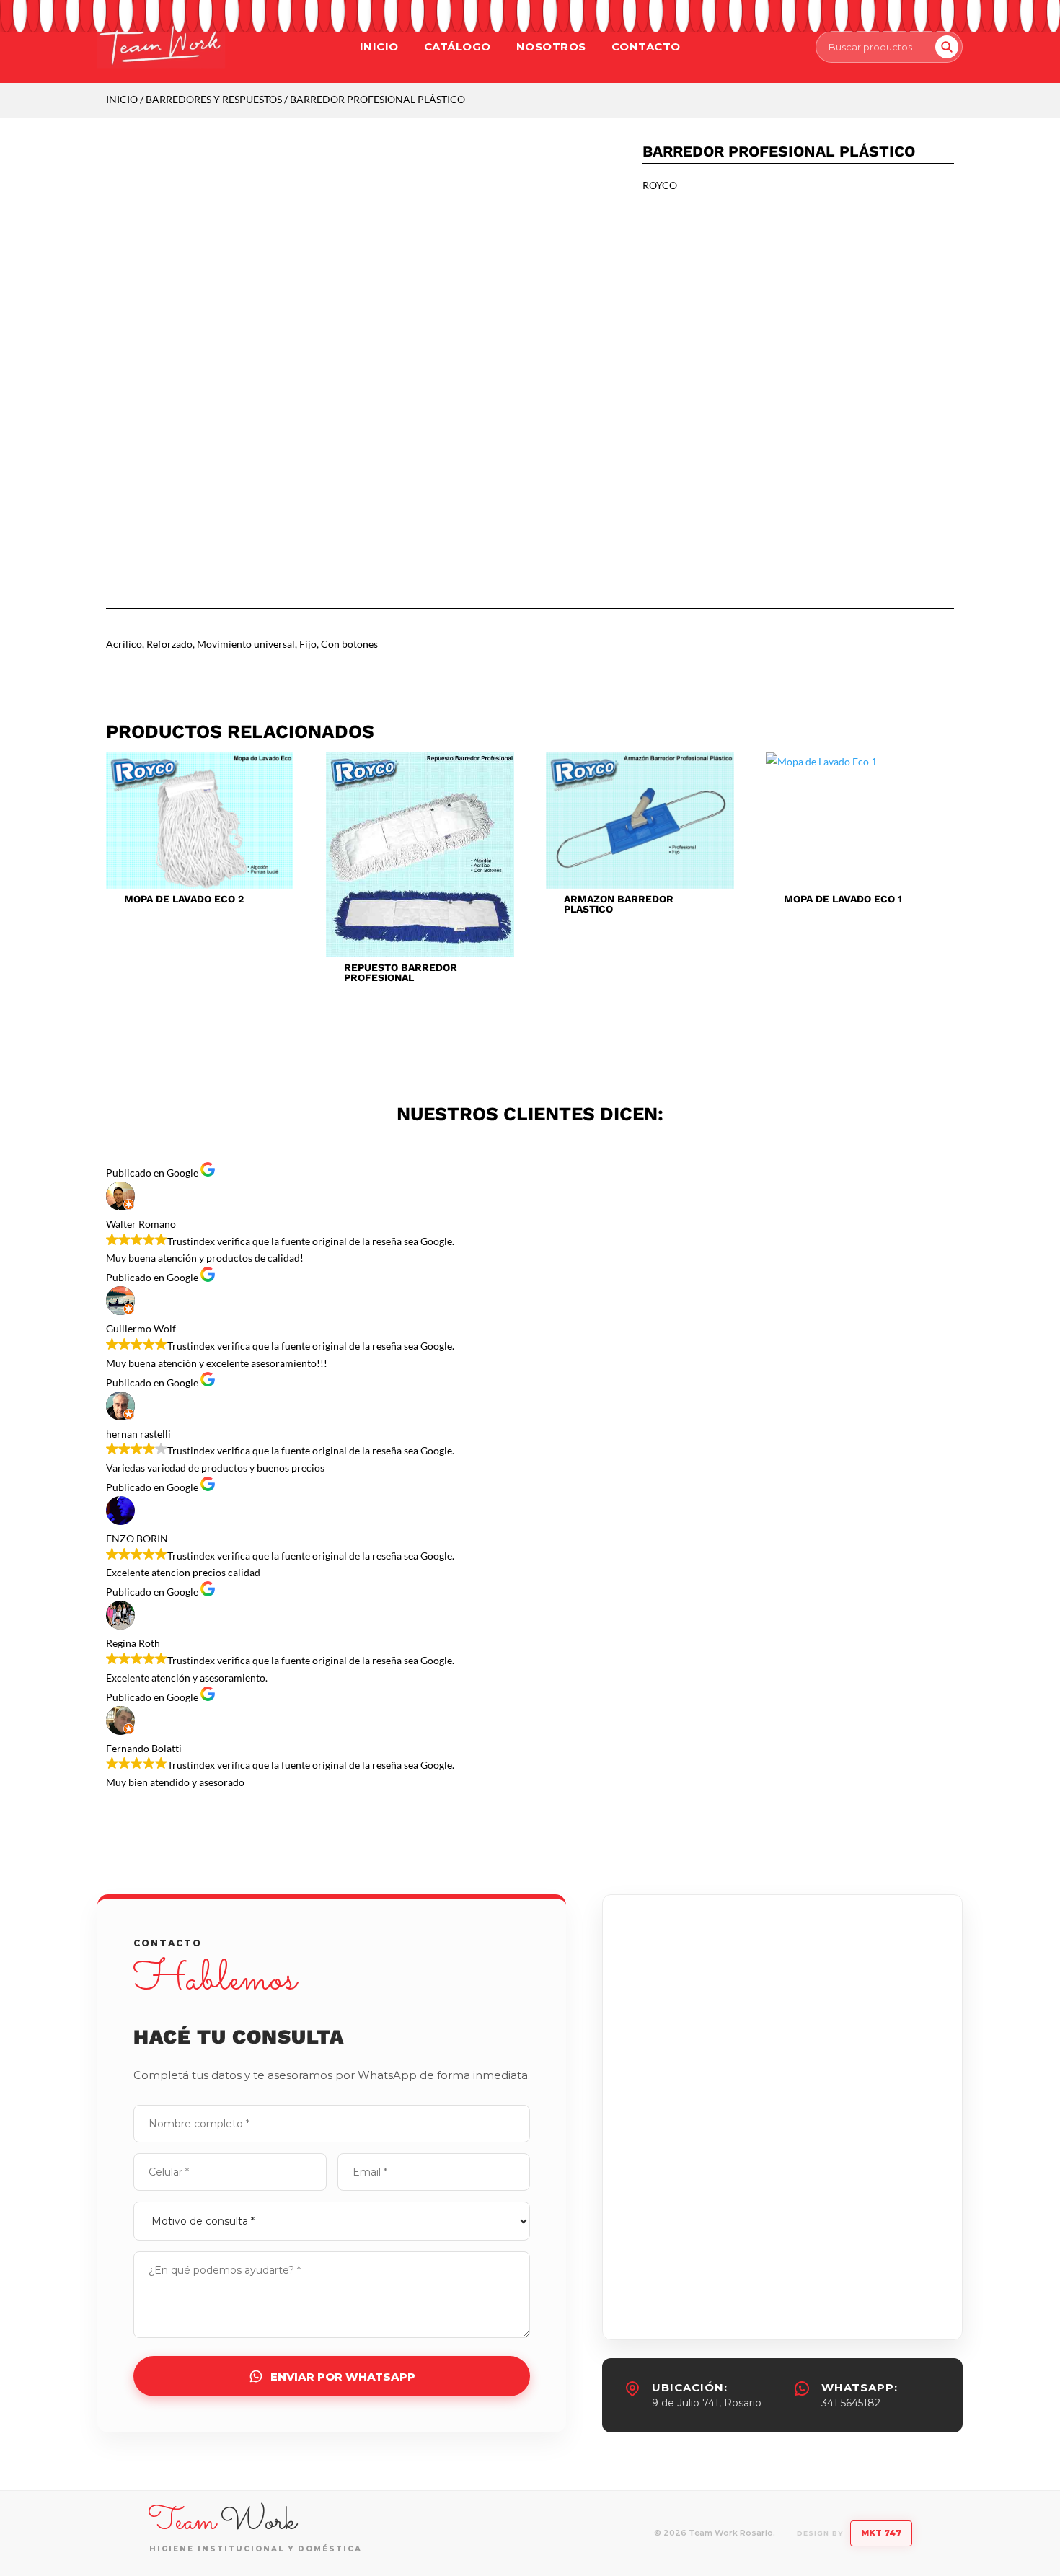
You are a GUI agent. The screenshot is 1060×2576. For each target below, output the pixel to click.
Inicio (379, 47)
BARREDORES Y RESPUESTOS (214, 99)
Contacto (646, 47)
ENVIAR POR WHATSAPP (343, 2377)
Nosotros (551, 47)
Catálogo (458, 47)
